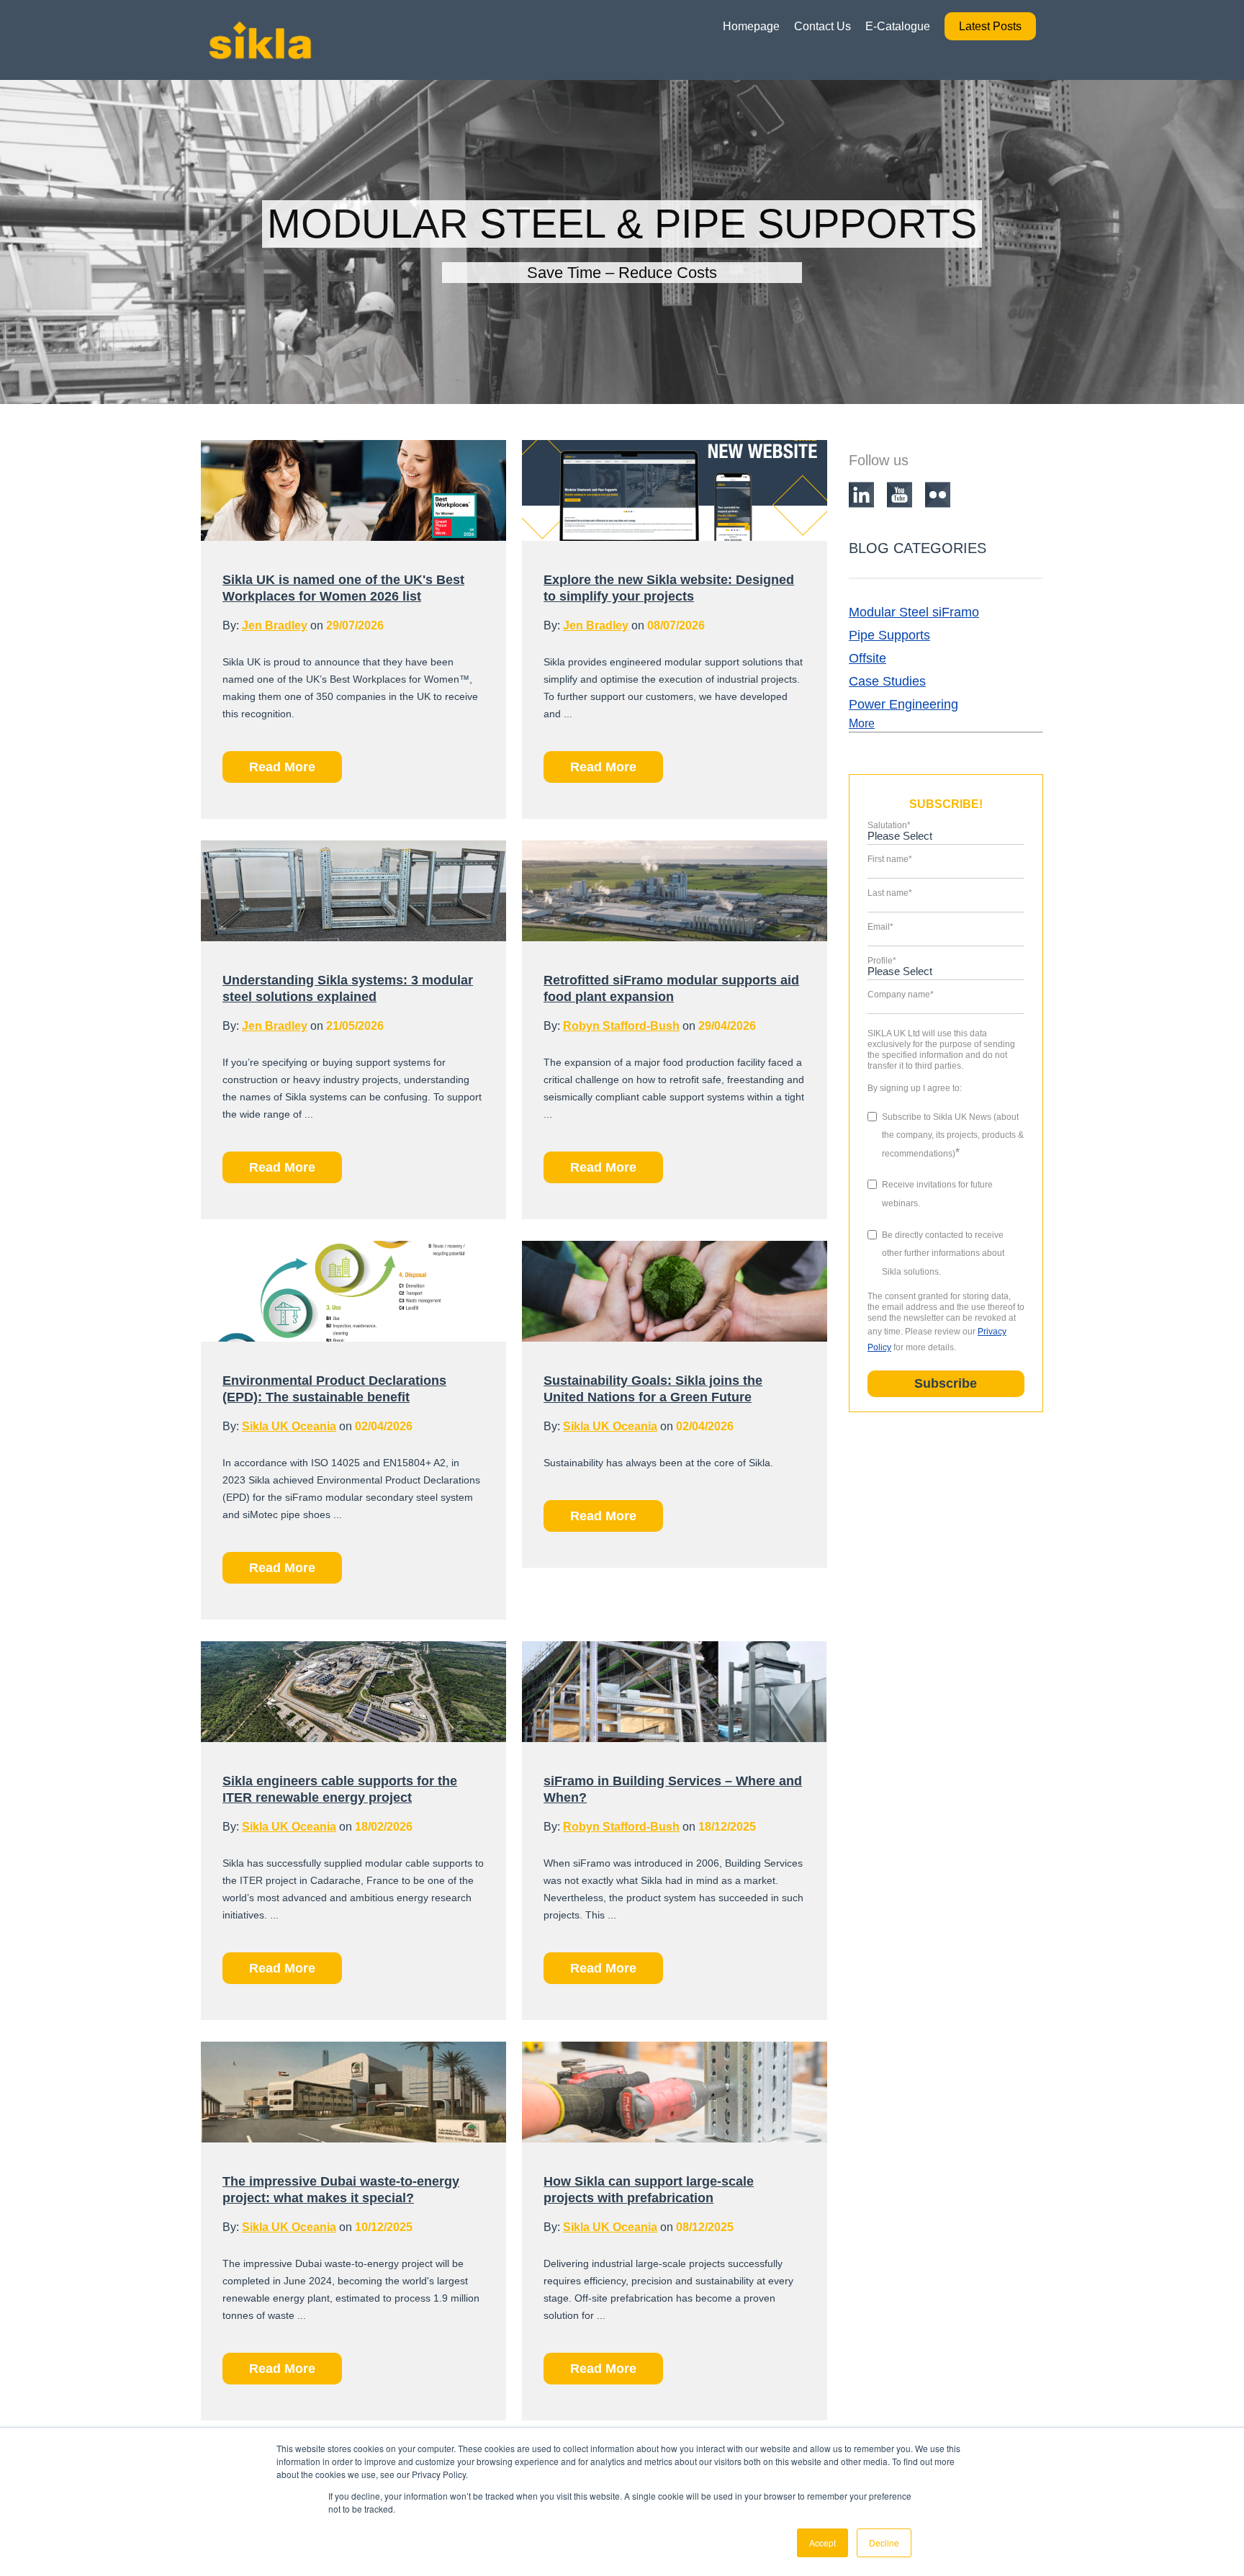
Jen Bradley (275, 625)
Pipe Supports (889, 635)
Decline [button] (884, 2543)
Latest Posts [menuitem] (990, 26)
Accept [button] (822, 2543)
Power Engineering (903, 704)
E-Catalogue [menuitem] (898, 26)
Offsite (867, 658)
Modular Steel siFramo (914, 612)
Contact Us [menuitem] (822, 26)
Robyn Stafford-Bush (621, 1026)
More (862, 723)
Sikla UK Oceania (289, 1426)
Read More (282, 767)
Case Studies (887, 681)
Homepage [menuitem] (751, 26)
